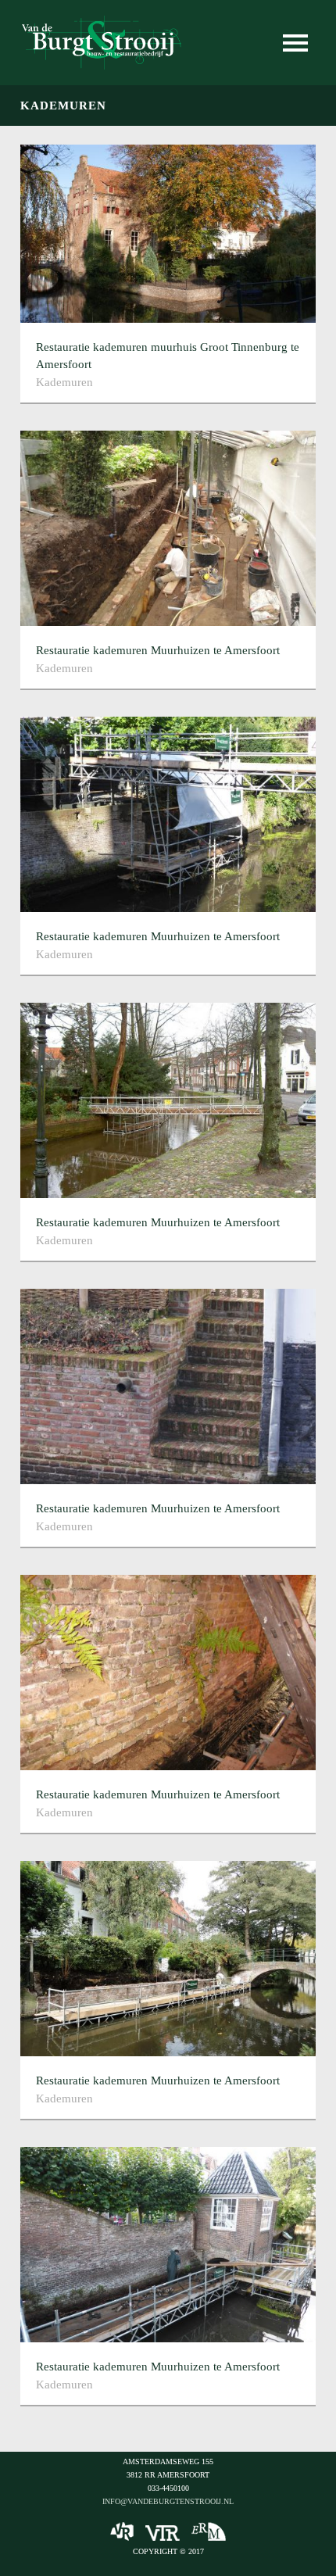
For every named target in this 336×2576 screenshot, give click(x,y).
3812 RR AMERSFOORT (168, 2475)
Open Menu (295, 43)
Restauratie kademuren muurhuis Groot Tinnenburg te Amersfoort (168, 356)
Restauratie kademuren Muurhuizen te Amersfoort (158, 650)
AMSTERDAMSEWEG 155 (168, 2462)
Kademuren (64, 382)
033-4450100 (168, 2488)
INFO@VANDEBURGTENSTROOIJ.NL (168, 2501)
